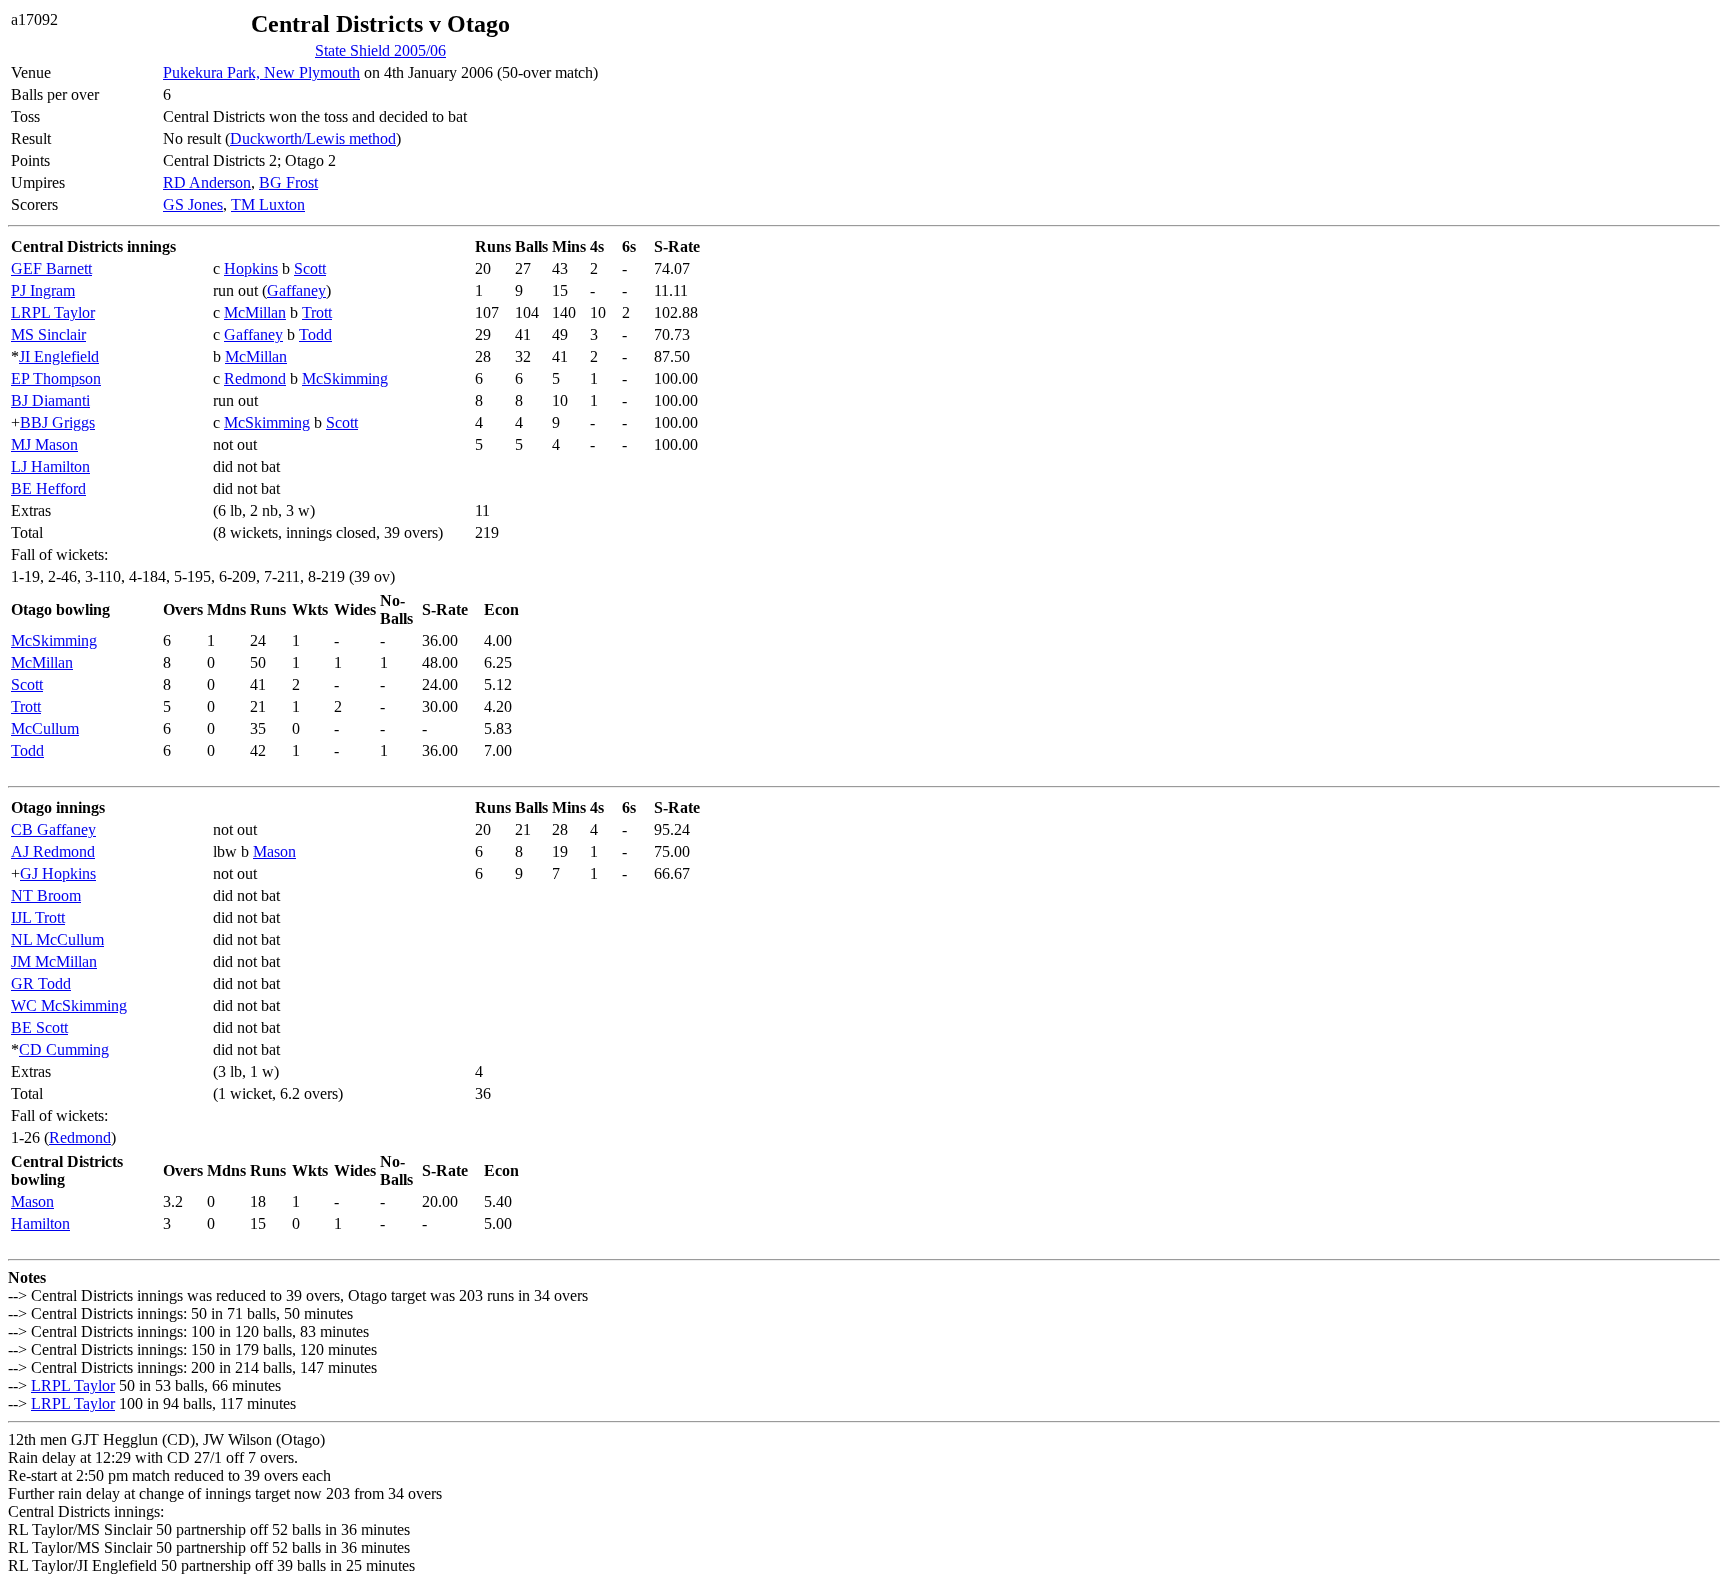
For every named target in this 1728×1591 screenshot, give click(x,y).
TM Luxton (268, 204)
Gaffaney (296, 290)
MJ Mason (44, 444)
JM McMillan (54, 961)
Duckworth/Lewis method (313, 138)
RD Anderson (207, 182)
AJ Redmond (53, 851)
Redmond (255, 378)
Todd (315, 334)
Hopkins (251, 268)
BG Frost (288, 182)
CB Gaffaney (53, 829)
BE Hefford (48, 488)
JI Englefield (59, 356)
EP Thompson (56, 378)
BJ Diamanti (50, 400)
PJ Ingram (43, 290)
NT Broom (46, 895)
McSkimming (345, 378)
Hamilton (40, 1223)
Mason (274, 851)
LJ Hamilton (50, 466)
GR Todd (41, 983)
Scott (310, 268)
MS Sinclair (48, 334)
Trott (317, 312)
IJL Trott (38, 917)
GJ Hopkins (58, 873)
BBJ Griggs (57, 422)
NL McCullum (57, 939)
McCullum (45, 728)
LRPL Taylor (53, 312)
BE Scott (39, 1027)
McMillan (255, 312)
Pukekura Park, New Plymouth (261, 72)
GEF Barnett (51, 268)
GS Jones (193, 204)
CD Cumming (64, 1049)
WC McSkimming (69, 1005)
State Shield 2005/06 (380, 50)
